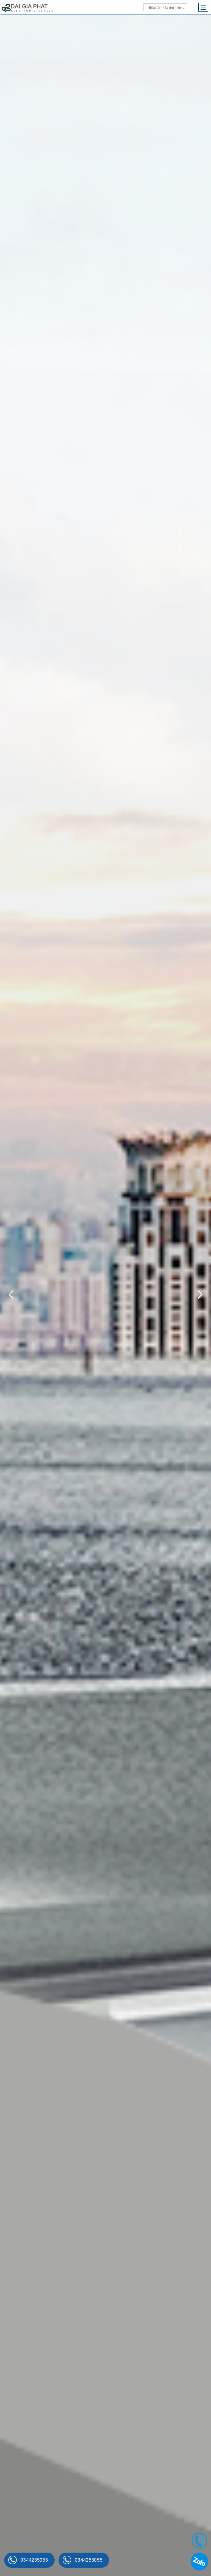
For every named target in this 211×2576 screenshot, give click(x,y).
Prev (13, 1295)
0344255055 (34, 2560)
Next (198, 1295)
